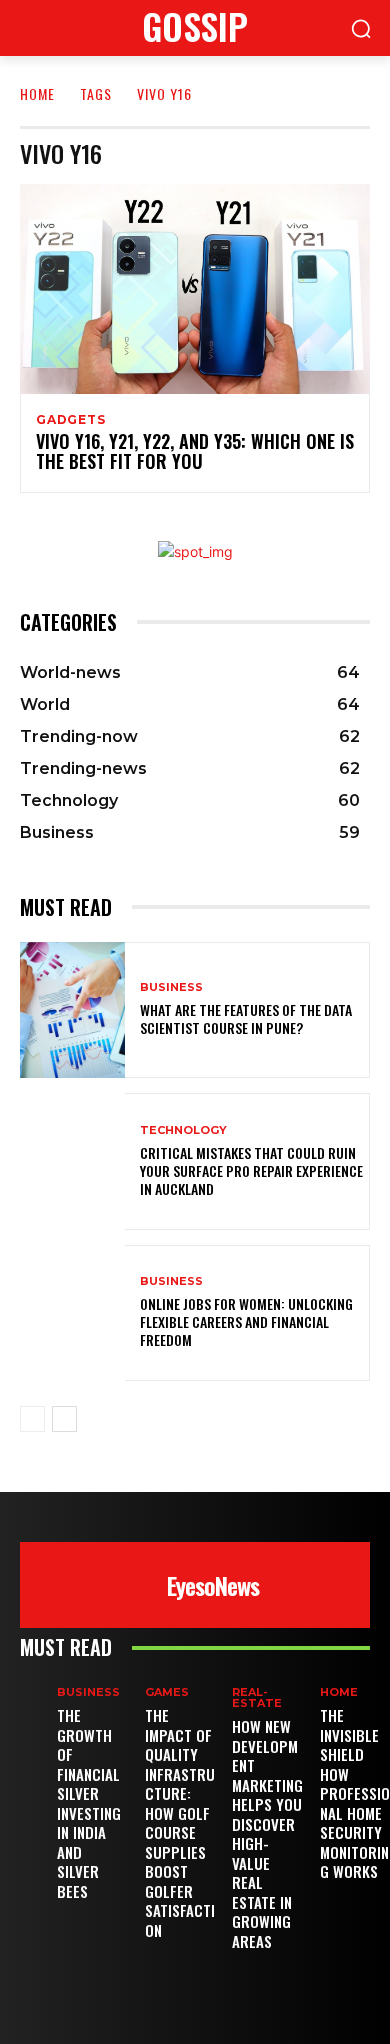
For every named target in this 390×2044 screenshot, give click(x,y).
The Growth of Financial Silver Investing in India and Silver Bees (89, 1803)
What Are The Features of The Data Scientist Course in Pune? (246, 1018)
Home (37, 93)
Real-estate (257, 1698)
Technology (183, 1130)
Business (171, 987)
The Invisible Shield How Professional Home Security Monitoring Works (355, 1793)
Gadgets (71, 420)
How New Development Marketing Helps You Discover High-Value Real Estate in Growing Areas (267, 1833)
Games (167, 1692)
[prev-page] (32, 1419)
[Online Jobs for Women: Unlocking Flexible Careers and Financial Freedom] (72, 1313)
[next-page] (64, 1419)
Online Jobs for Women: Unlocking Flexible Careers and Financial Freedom (246, 1321)
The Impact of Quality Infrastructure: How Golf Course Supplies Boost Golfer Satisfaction (180, 1822)
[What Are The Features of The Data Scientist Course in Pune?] (72, 1010)
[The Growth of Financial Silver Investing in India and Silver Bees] (38, 1700)
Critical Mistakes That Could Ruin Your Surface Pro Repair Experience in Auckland (251, 1170)
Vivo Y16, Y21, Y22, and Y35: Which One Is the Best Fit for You (195, 451)
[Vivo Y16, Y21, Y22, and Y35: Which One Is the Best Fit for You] (195, 289)
